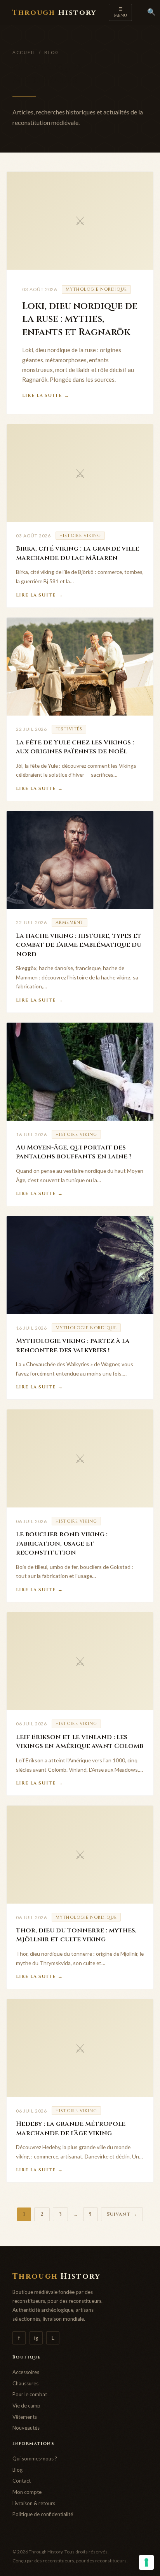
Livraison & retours (34, 2503)
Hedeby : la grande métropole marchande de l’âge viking (71, 2129)
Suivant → (122, 2214)
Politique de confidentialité (43, 2514)
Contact (22, 2481)
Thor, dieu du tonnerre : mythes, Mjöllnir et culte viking (76, 1935)
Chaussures (25, 2383)
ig (36, 2338)
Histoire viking (80, 536)
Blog (17, 2470)
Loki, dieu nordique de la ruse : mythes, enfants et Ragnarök (80, 319)
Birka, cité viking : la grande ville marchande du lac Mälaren (77, 553)
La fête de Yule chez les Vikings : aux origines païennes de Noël (75, 747)
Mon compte (27, 2492)
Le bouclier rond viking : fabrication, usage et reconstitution (62, 1543)
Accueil (24, 52)
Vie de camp (26, 2406)
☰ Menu (120, 12)
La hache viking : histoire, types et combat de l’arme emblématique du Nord (79, 945)
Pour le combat (30, 2394)
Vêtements (25, 2417)
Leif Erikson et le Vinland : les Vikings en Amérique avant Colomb (80, 1742)
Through (54, 13)
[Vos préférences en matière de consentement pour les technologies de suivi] (146, 2562)
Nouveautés (26, 2428)
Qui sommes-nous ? (35, 2458)
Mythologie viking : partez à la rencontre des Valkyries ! (73, 1346)
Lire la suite (46, 396)
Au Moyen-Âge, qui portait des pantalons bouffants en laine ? (74, 1152)
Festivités (69, 729)
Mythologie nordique (96, 289)
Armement (70, 922)
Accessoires (26, 2372)
